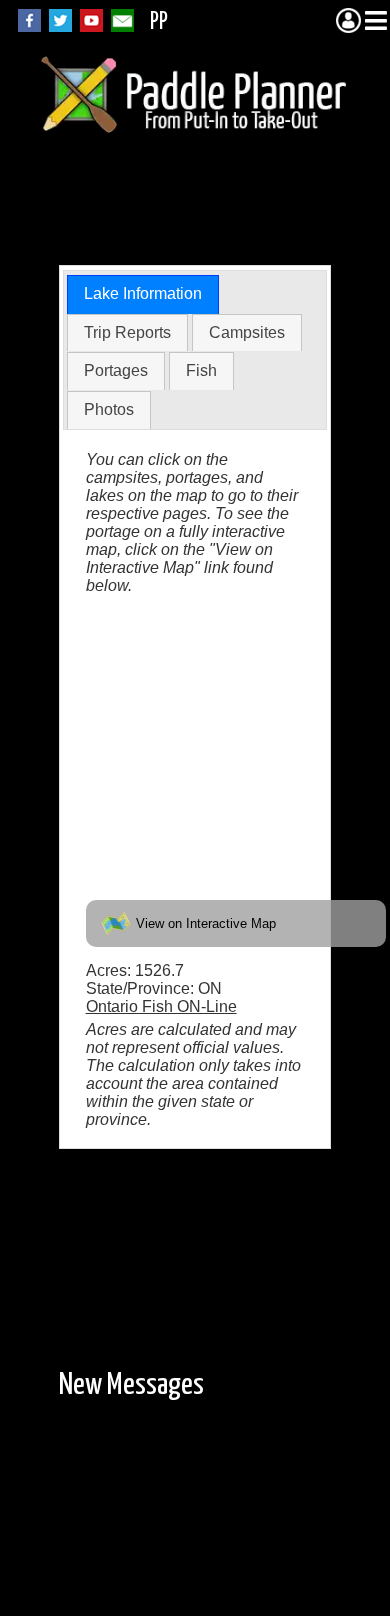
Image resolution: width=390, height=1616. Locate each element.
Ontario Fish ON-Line (161, 1006)
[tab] (143, 294)
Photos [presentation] (109, 409)
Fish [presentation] (201, 370)
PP (159, 22)
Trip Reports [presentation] (127, 332)
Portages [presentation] (116, 370)
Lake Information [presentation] (143, 293)
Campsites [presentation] (247, 332)
